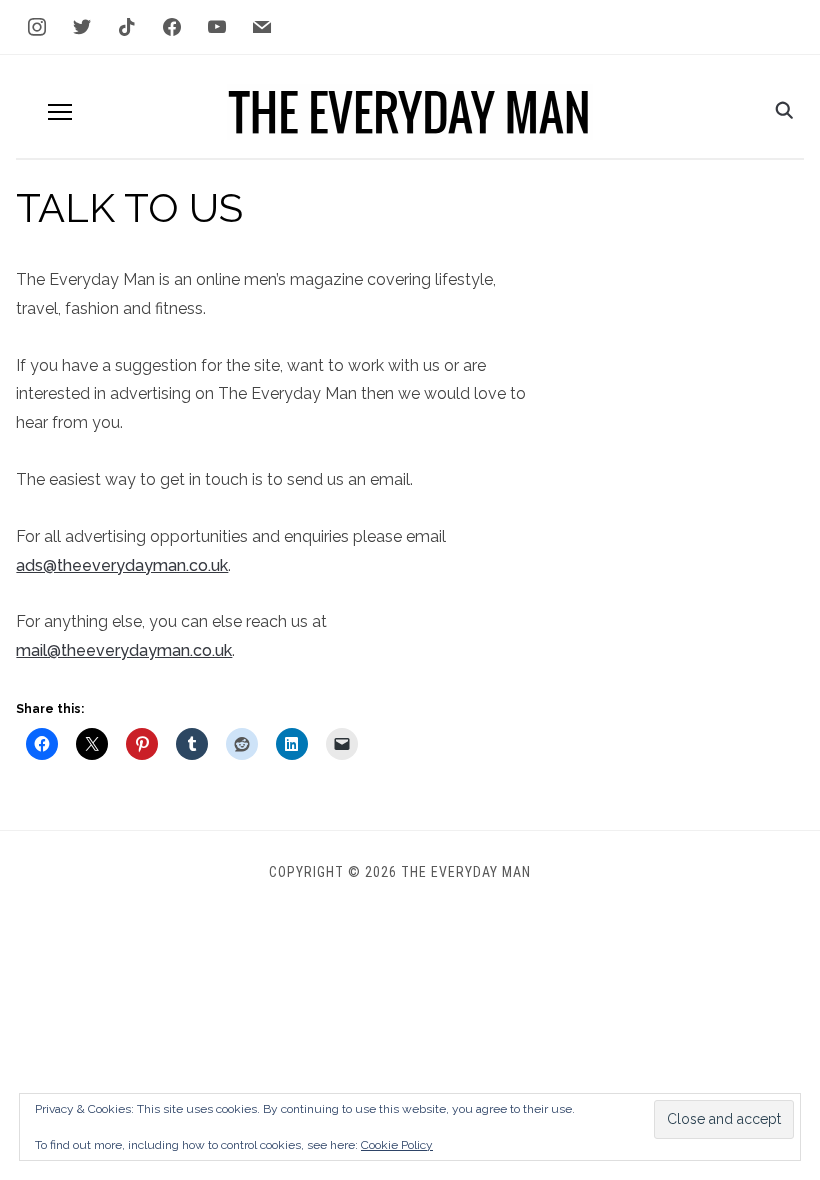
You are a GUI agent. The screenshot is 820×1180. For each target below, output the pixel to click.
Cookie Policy (397, 1145)
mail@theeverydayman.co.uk (124, 650)
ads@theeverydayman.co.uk (122, 565)
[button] (60, 112)
